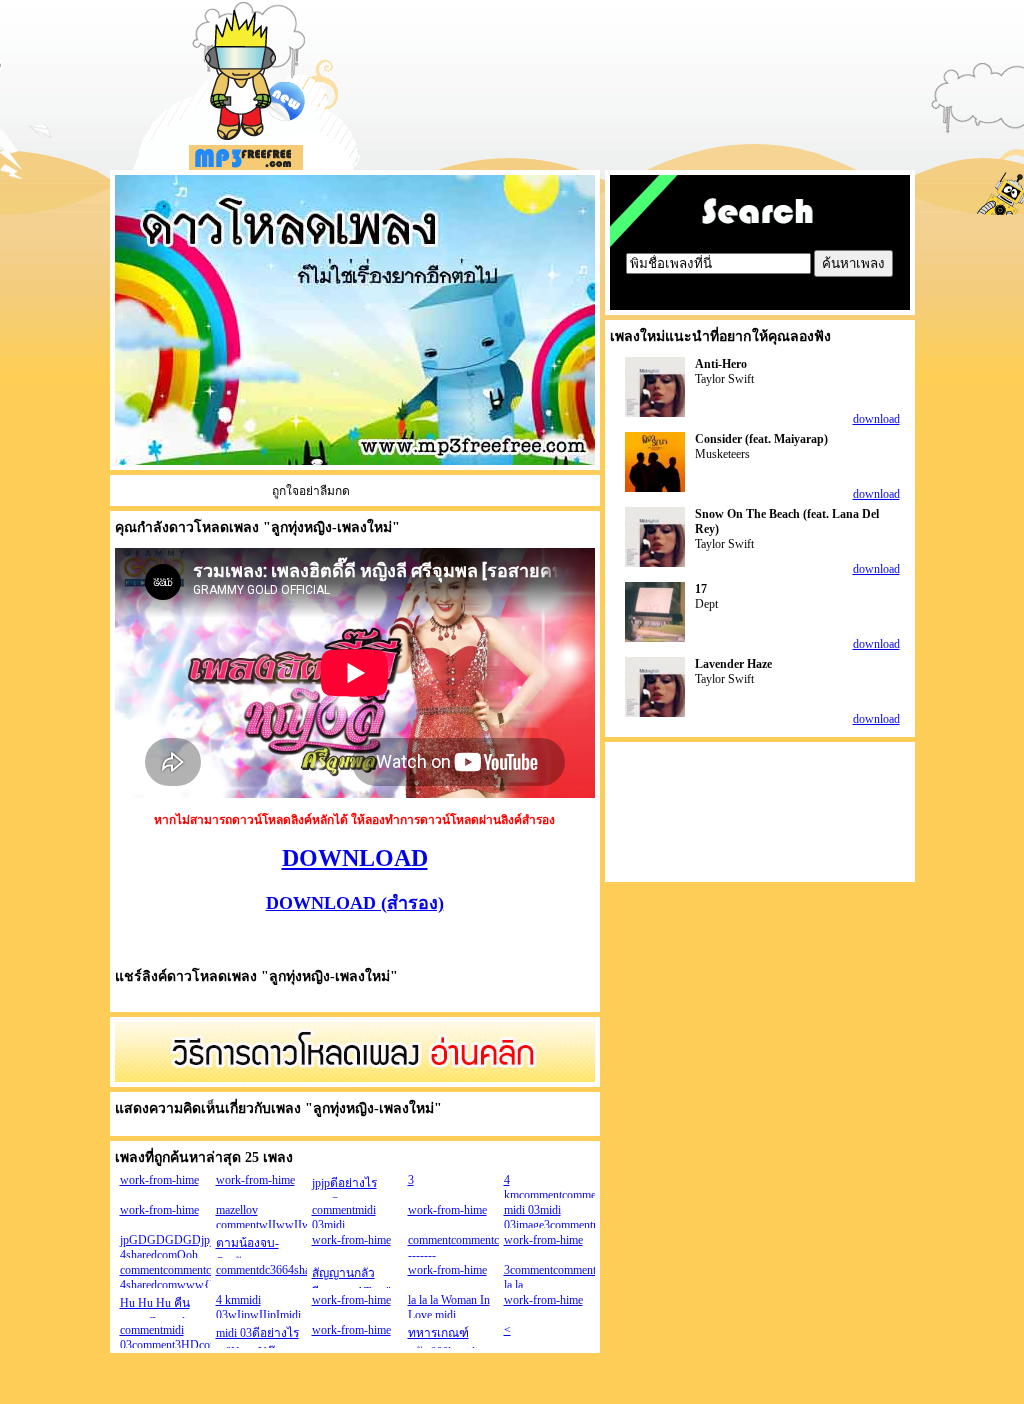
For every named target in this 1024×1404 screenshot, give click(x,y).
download (876, 419)
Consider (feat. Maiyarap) (761, 439)
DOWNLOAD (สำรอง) (355, 903)
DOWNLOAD (355, 858)
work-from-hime (159, 1180)
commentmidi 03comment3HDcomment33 (187, 1337)
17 (701, 589)
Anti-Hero (721, 364)
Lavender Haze (733, 664)
